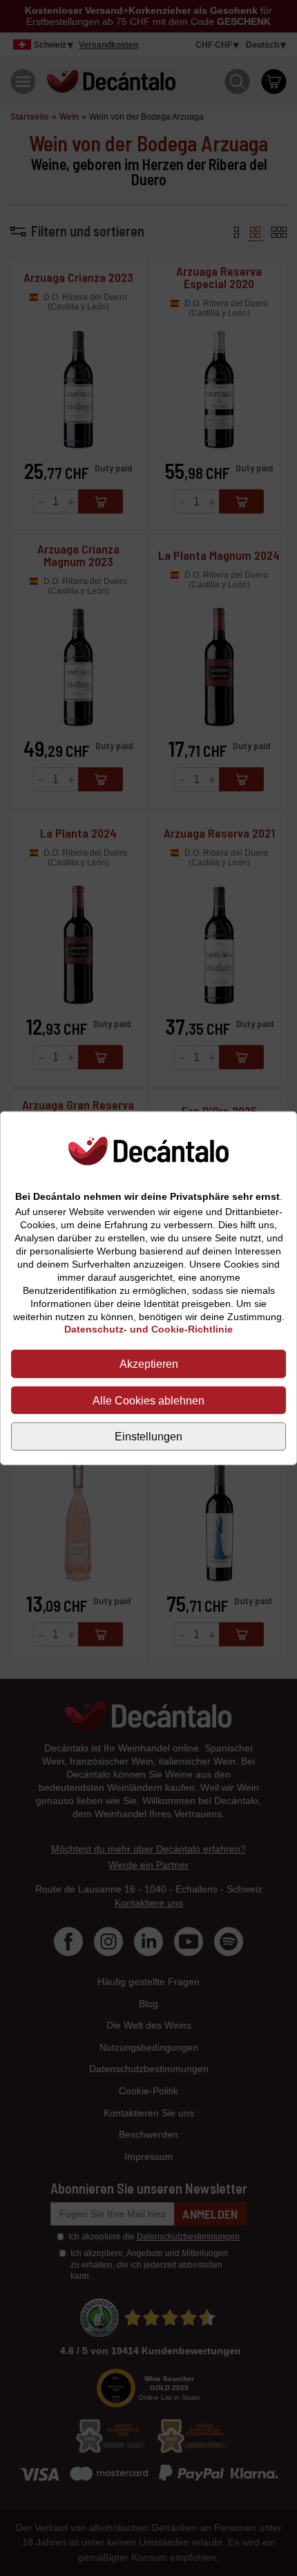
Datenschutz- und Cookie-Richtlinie (148, 1329)
